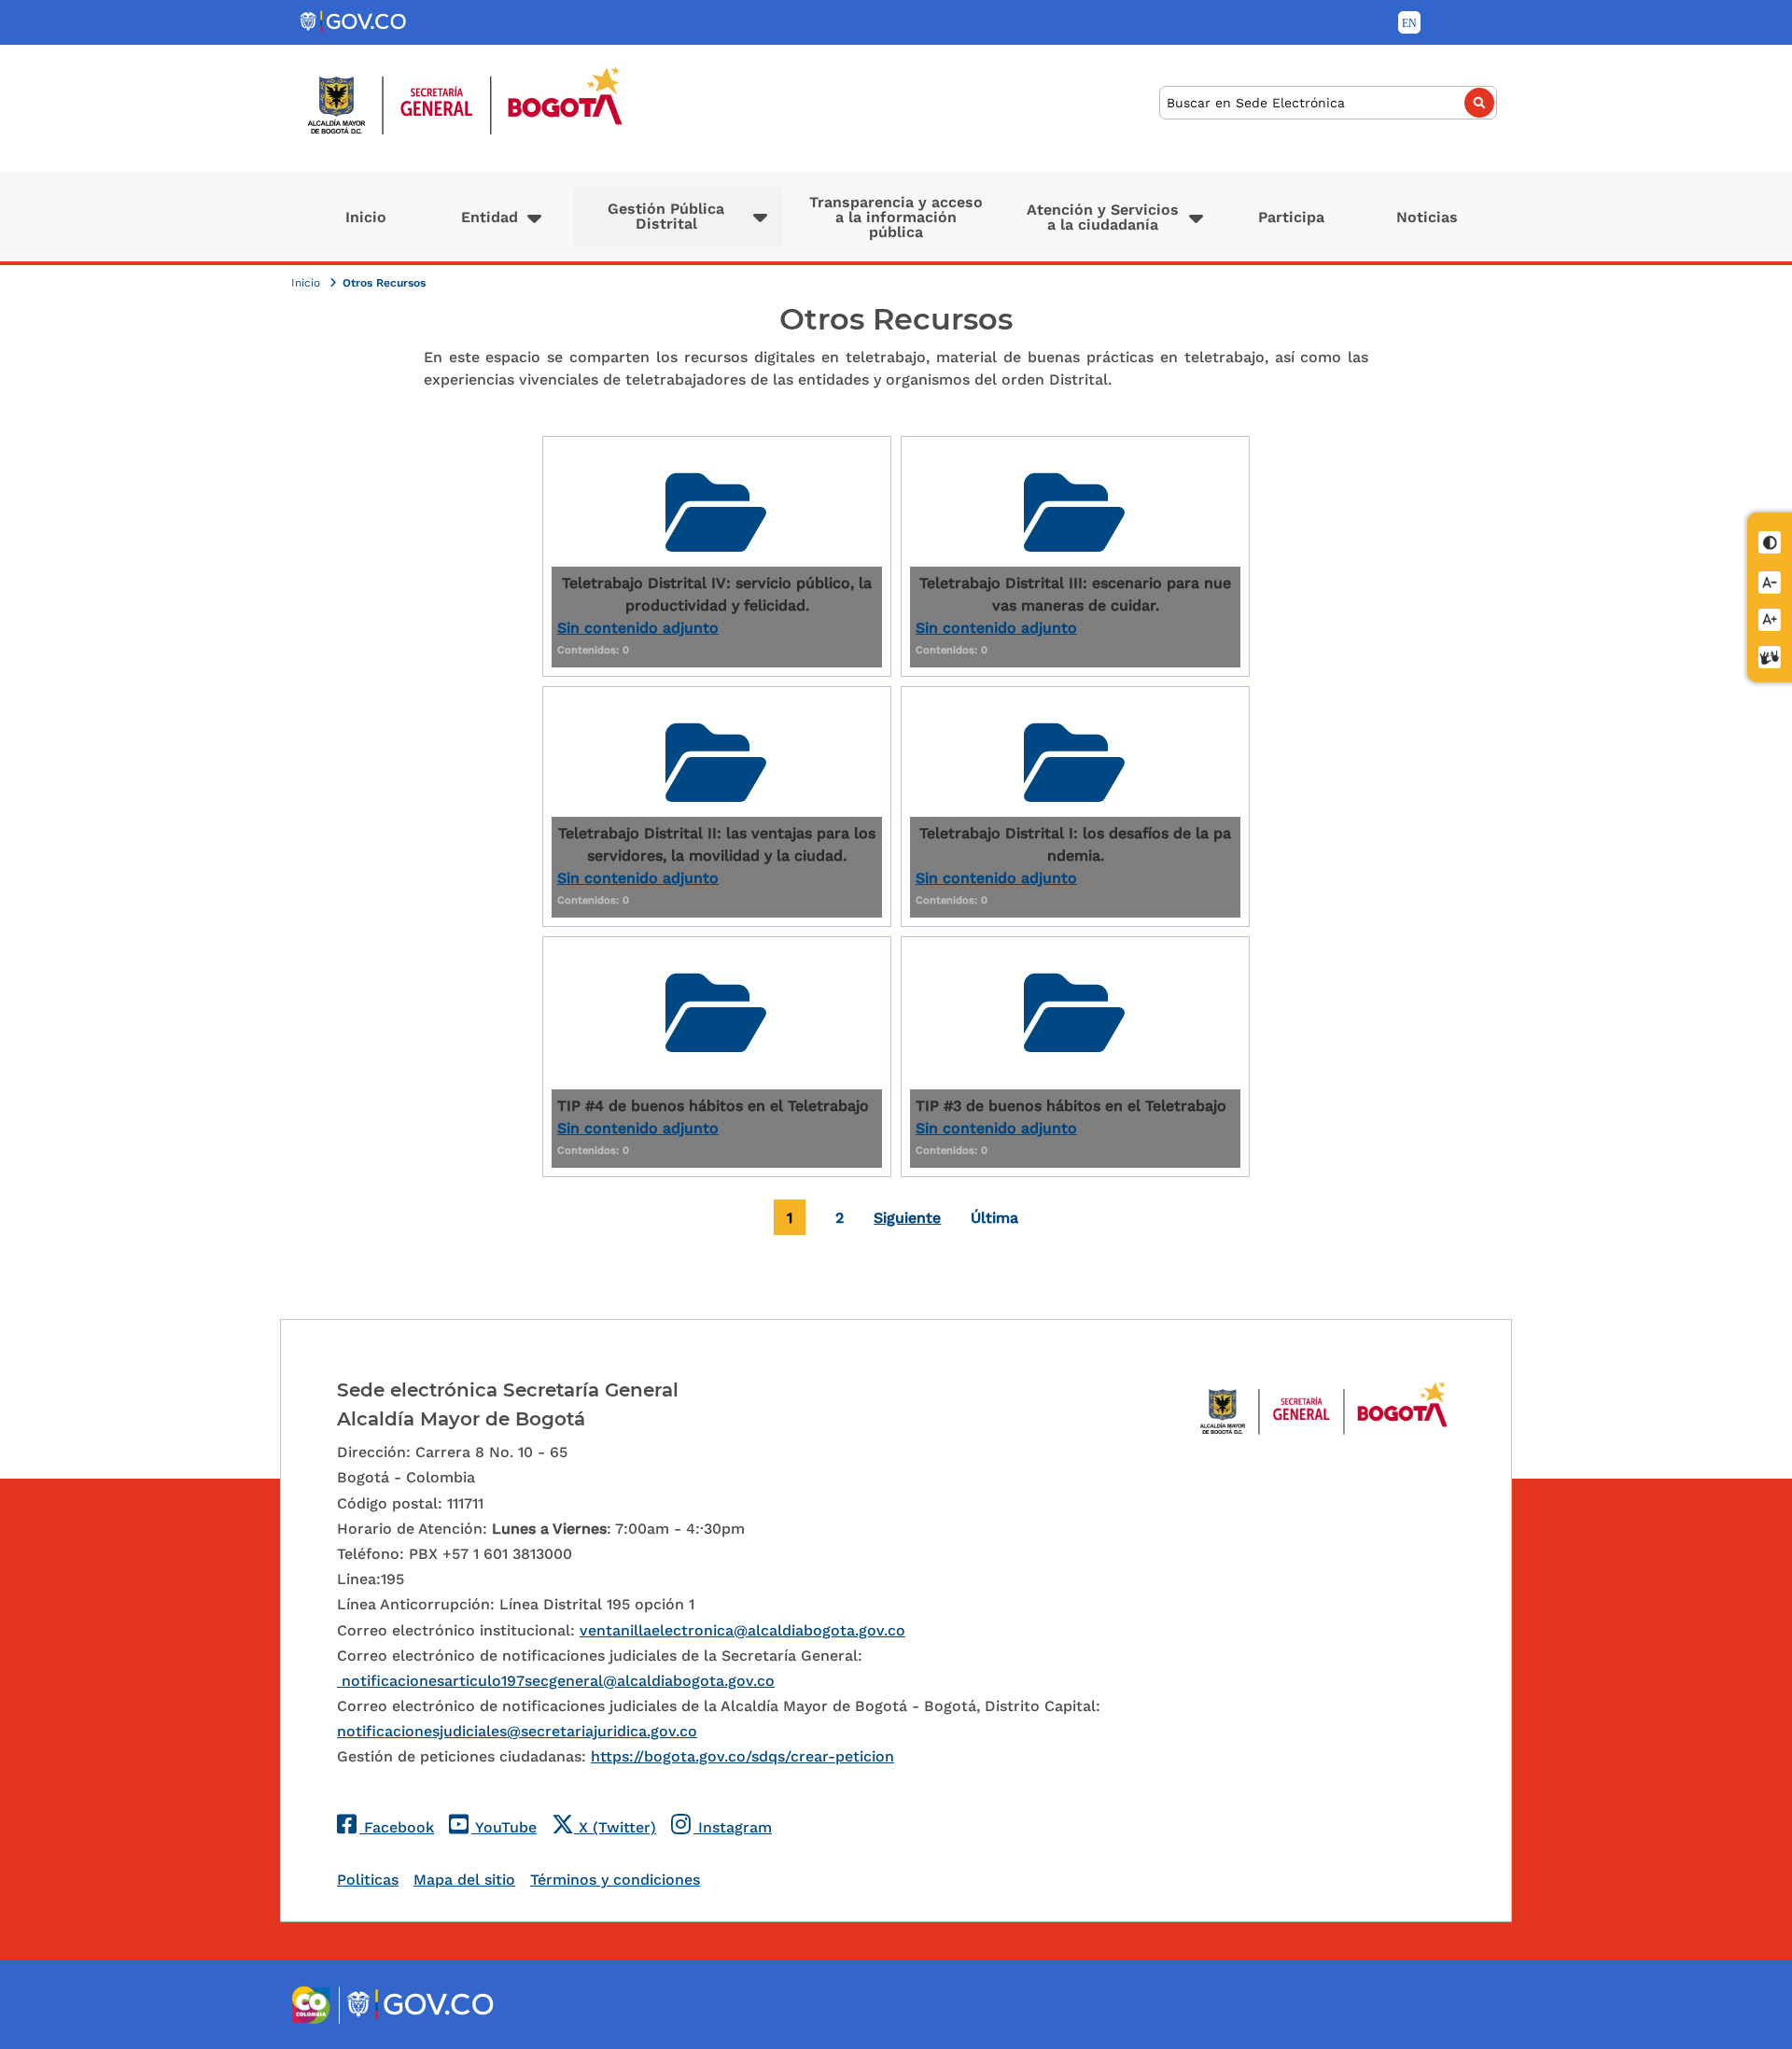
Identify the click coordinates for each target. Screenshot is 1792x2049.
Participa (1291, 217)
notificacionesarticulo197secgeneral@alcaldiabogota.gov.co (556, 1681)
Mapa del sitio (464, 1880)
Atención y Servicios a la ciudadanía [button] (1103, 217)
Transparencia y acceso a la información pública (896, 217)
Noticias (1427, 217)
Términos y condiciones (615, 1880)
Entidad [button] (490, 217)
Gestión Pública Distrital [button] (666, 216)
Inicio (366, 217)
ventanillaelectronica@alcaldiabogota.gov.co (742, 1630)
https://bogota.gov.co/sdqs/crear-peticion (742, 1756)
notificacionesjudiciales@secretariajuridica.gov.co (517, 1731)
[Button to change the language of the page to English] (1409, 22)
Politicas (368, 1880)
